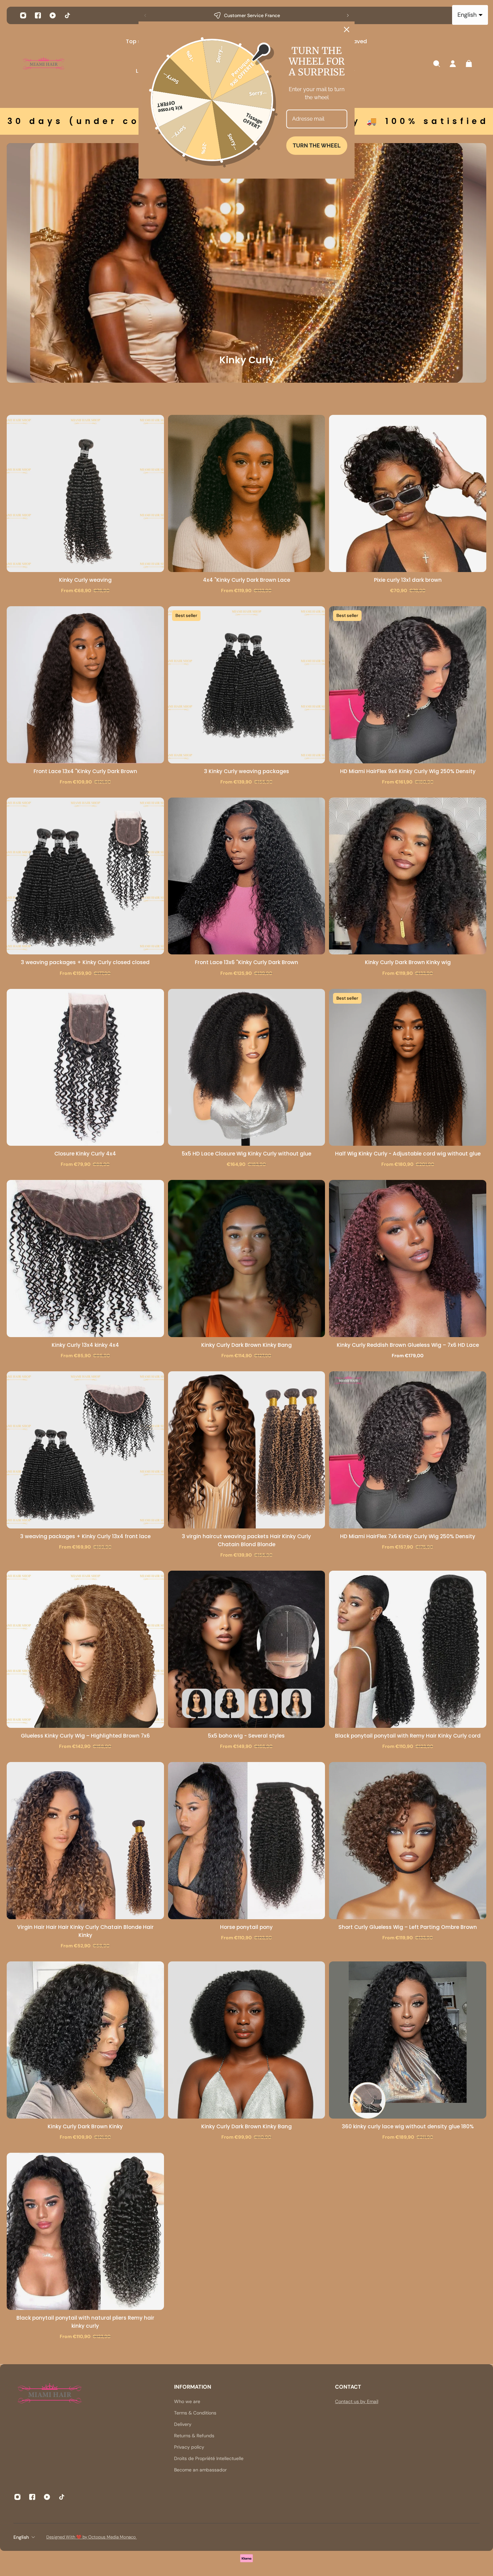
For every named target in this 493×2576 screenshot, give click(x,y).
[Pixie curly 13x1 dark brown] (408, 493)
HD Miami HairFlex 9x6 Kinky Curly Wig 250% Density (408, 771)
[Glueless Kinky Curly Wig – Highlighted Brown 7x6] (85, 1649)
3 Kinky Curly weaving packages (246, 771)
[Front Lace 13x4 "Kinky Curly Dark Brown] (85, 685)
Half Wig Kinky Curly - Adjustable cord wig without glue (408, 1154)
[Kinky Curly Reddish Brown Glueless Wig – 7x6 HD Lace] (408, 1259)
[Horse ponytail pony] (247, 1841)
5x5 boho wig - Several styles (246, 1736)
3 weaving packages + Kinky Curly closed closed (85, 962)
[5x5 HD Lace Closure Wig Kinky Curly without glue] (247, 1067)
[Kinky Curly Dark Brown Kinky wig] (408, 876)
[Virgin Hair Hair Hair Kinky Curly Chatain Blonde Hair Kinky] (85, 1841)
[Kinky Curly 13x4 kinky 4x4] (85, 1259)
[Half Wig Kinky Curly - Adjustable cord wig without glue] (408, 1067)
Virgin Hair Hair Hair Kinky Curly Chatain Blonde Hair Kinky (85, 1931)
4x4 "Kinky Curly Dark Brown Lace (246, 580)
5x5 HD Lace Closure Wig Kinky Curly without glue (246, 1154)
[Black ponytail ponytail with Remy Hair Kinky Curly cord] (408, 1649)
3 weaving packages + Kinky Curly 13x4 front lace (85, 1536)
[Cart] (469, 64)
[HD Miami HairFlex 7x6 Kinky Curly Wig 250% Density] (408, 1450)
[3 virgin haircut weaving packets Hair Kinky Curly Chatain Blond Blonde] (247, 1450)
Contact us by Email (357, 2401)
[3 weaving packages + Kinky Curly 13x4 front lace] (85, 1450)
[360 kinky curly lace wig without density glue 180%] (408, 2040)
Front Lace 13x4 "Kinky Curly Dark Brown (85, 771)
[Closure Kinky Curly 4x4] (85, 1067)
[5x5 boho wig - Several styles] (247, 1649)
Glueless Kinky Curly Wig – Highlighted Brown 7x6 (85, 1736)
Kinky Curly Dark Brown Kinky (85, 2126)
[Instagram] (23, 15)
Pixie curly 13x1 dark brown (408, 580)
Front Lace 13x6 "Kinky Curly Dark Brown (246, 962)
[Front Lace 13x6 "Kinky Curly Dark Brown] (247, 876)
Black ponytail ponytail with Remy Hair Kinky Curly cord (408, 1736)
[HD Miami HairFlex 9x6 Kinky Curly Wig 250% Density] (408, 685)
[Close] (347, 29)
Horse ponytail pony (246, 1927)
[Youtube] (53, 15)
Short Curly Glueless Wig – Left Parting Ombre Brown (408, 1927)
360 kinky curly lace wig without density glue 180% (408, 2126)
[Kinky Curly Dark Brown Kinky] (85, 2040)
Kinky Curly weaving (85, 580)
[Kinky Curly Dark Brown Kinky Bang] (247, 1259)
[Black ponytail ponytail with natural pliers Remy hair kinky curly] (85, 2231)
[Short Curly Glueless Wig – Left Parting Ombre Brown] (408, 1841)
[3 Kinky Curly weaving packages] (247, 685)
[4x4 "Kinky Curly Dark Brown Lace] (247, 493)
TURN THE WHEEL (317, 146)
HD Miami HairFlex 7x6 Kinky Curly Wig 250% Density (408, 1536)
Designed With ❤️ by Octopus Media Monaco (92, 2537)
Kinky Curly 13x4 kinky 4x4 (85, 1345)
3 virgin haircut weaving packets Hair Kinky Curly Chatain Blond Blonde (246, 1540)
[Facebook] (38, 15)
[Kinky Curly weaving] (85, 493)
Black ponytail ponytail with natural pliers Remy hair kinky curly (85, 2322)
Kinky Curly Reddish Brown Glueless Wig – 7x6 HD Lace (408, 1345)
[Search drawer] (437, 64)
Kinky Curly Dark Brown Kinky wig (408, 962)
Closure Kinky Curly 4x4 (85, 1154)
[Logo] (44, 64)
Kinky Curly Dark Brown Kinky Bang (246, 1345)
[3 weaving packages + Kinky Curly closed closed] (85, 876)
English (21, 2537)
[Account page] (453, 64)
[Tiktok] (67, 15)
